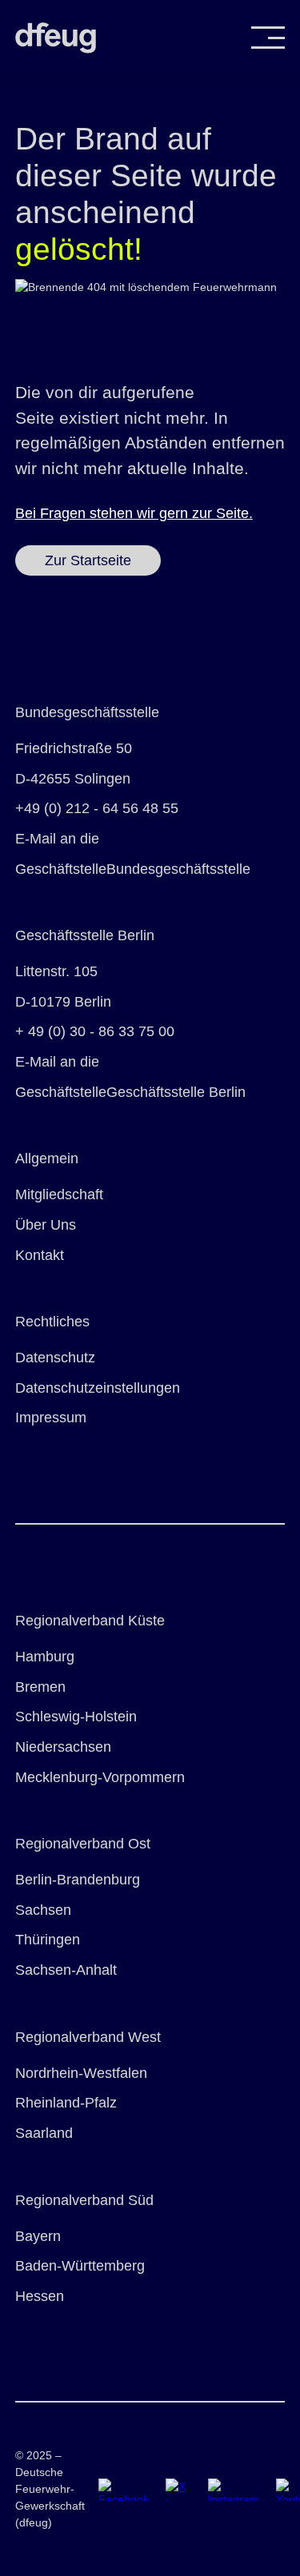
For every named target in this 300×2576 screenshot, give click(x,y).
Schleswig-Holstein (76, 1717)
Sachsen (43, 1910)
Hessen (40, 2296)
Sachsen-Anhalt (66, 1970)
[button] (268, 38)
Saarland (44, 2133)
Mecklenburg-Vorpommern (100, 1777)
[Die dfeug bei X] (173, 2489)
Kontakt (40, 1255)
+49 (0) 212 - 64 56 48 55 (97, 808)
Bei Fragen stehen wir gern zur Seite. (134, 513)
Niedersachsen (63, 1747)
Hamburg (45, 1657)
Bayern (38, 2236)
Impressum (51, 1418)
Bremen (40, 1687)
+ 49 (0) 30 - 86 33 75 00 (95, 1031)
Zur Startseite (88, 560)
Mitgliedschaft (59, 1194)
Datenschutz (55, 1358)
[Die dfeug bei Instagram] (228, 2489)
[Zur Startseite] (56, 38)
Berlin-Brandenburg (78, 1880)
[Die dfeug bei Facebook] (118, 2489)
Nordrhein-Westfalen (81, 2073)
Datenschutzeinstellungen (98, 1388)
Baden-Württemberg (80, 2266)
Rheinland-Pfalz (66, 2103)
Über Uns (46, 1225)
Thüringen (48, 1940)
